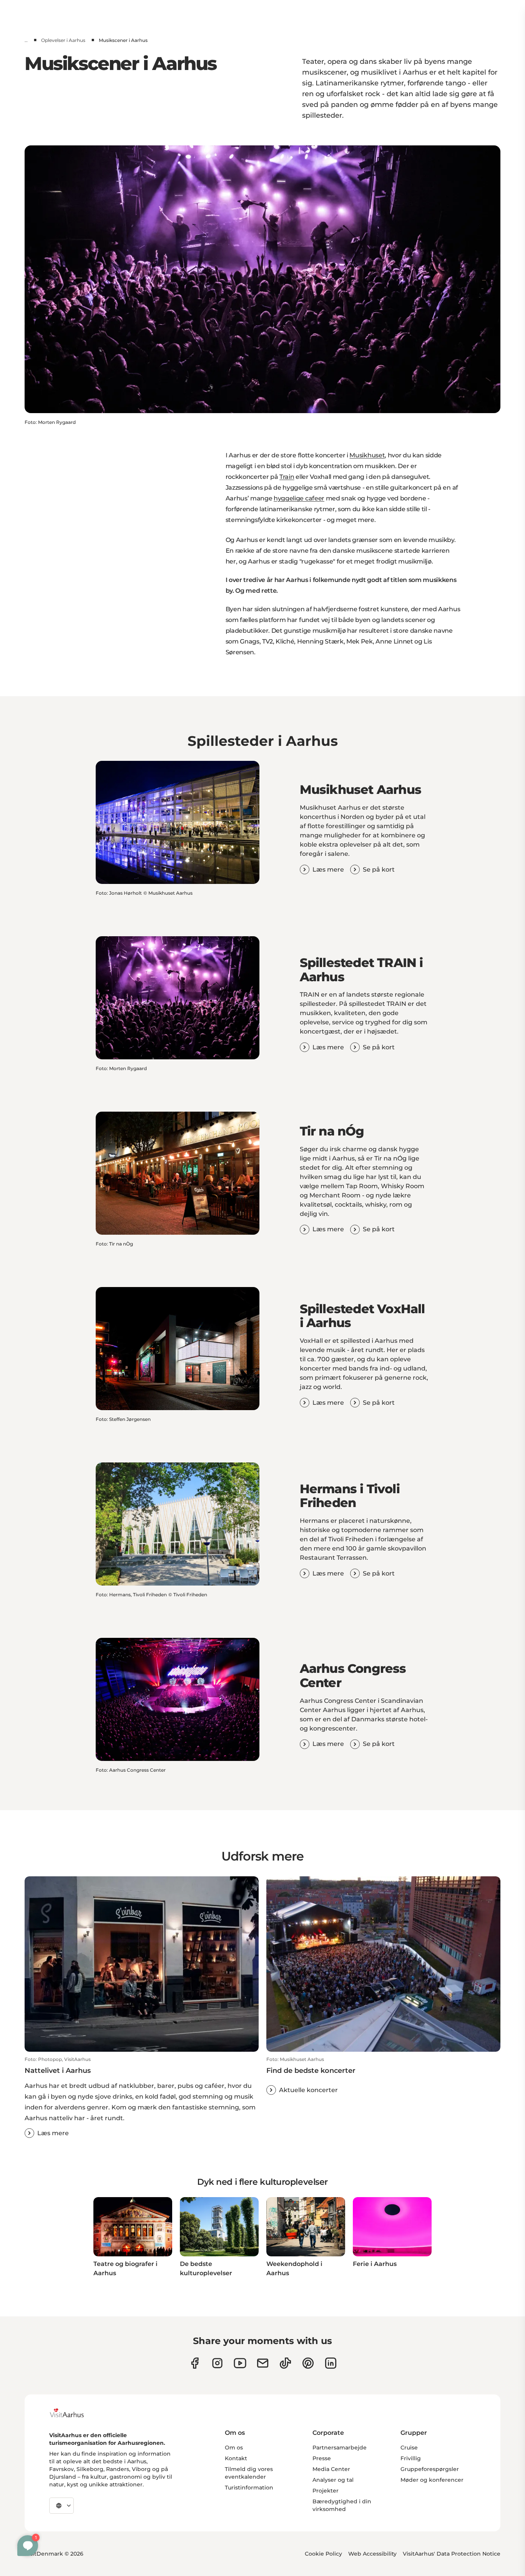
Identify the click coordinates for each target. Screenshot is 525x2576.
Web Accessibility (372, 2554)
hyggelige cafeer (299, 498)
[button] (142, 2097)
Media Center (331, 2469)
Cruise (409, 2448)
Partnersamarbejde (340, 2448)
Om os (234, 2448)
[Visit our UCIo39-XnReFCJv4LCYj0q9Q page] (240, 2363)
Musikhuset (367, 455)
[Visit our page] (217, 2363)
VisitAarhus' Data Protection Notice (452, 2554)
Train (287, 477)
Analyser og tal (333, 2480)
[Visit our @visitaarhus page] (285, 2363)
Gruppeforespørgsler (430, 2469)
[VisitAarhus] (73, 2413)
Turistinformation (249, 2488)
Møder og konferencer (432, 2480)
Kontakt (236, 2458)
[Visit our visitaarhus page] (195, 2363)
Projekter (326, 2491)
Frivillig (411, 2458)
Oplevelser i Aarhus (63, 40)
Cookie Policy (323, 2554)
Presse (322, 2458)
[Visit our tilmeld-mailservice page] (263, 2363)
